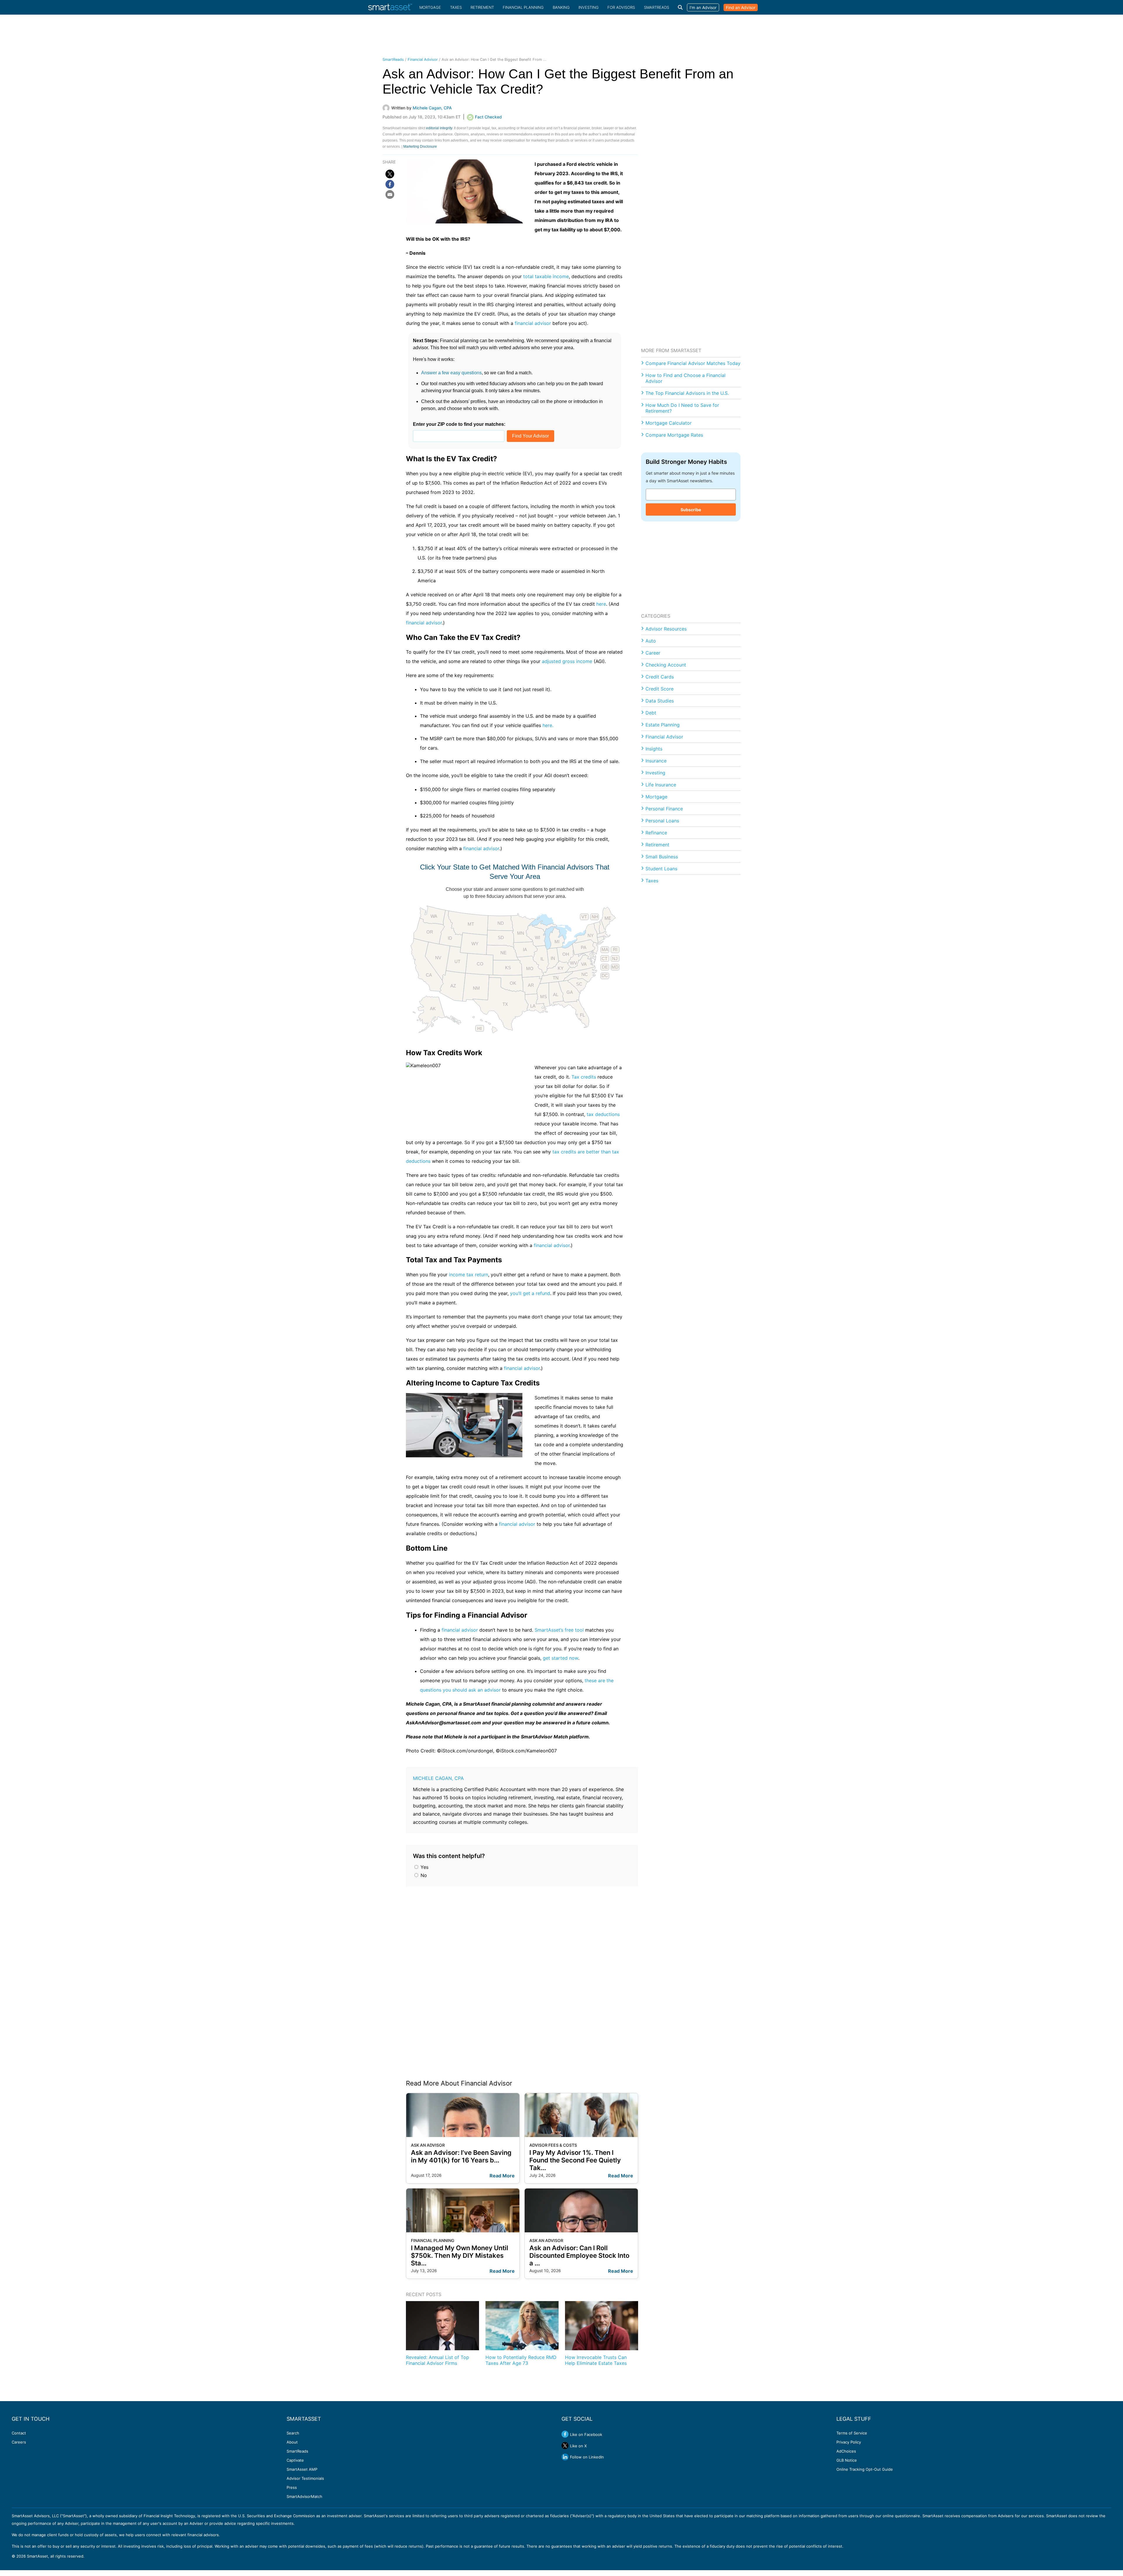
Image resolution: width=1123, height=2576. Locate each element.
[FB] (390, 184)
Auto (651, 641)
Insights (654, 749)
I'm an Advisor (703, 7)
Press (292, 2487)
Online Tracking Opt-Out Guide (865, 2469)
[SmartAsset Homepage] (390, 7)
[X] (390, 174)
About (292, 2442)
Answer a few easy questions (451, 373)
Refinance (656, 833)
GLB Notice (847, 2460)
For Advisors (621, 7)
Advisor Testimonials (305, 2478)
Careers (19, 2442)
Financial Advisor (423, 60)
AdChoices (846, 2451)
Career (653, 653)
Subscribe (691, 510)
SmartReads (657, 7)
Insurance (656, 761)
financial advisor (533, 323)
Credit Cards (660, 677)
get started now (560, 1658)
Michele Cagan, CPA (438, 1778)
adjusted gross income (567, 661)
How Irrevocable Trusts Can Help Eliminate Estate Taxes (596, 2360)
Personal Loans (662, 821)
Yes (424, 1867)
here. (548, 725)
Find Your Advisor (531, 436)
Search (293, 2433)
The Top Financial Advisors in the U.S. (687, 393)
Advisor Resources (666, 629)
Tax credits (584, 1077)
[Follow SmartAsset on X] (565, 2446)
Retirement (482, 7)
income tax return (469, 1275)
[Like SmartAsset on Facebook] (565, 2434)
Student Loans (661, 869)
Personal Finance (664, 809)
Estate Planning (663, 725)
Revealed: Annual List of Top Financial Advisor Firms (438, 2360)
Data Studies (660, 701)
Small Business (662, 857)
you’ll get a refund (530, 1293)
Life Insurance (661, 785)
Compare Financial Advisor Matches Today (693, 363)
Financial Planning (523, 7)
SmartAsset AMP (302, 2469)
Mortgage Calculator (669, 423)
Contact (19, 2433)
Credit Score (659, 689)
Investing (589, 7)
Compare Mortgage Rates (674, 435)
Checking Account (666, 665)
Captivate (295, 2460)
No (423, 1875)
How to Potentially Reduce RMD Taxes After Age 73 (521, 2360)
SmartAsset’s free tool (559, 1630)
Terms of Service (852, 2433)
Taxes (456, 7)
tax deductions (603, 1114)
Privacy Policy (849, 2442)
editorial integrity (439, 128)
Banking (561, 7)
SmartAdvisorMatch (304, 2496)
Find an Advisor (741, 7)
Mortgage (430, 7)
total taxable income (546, 276)
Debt (651, 713)
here (601, 604)
